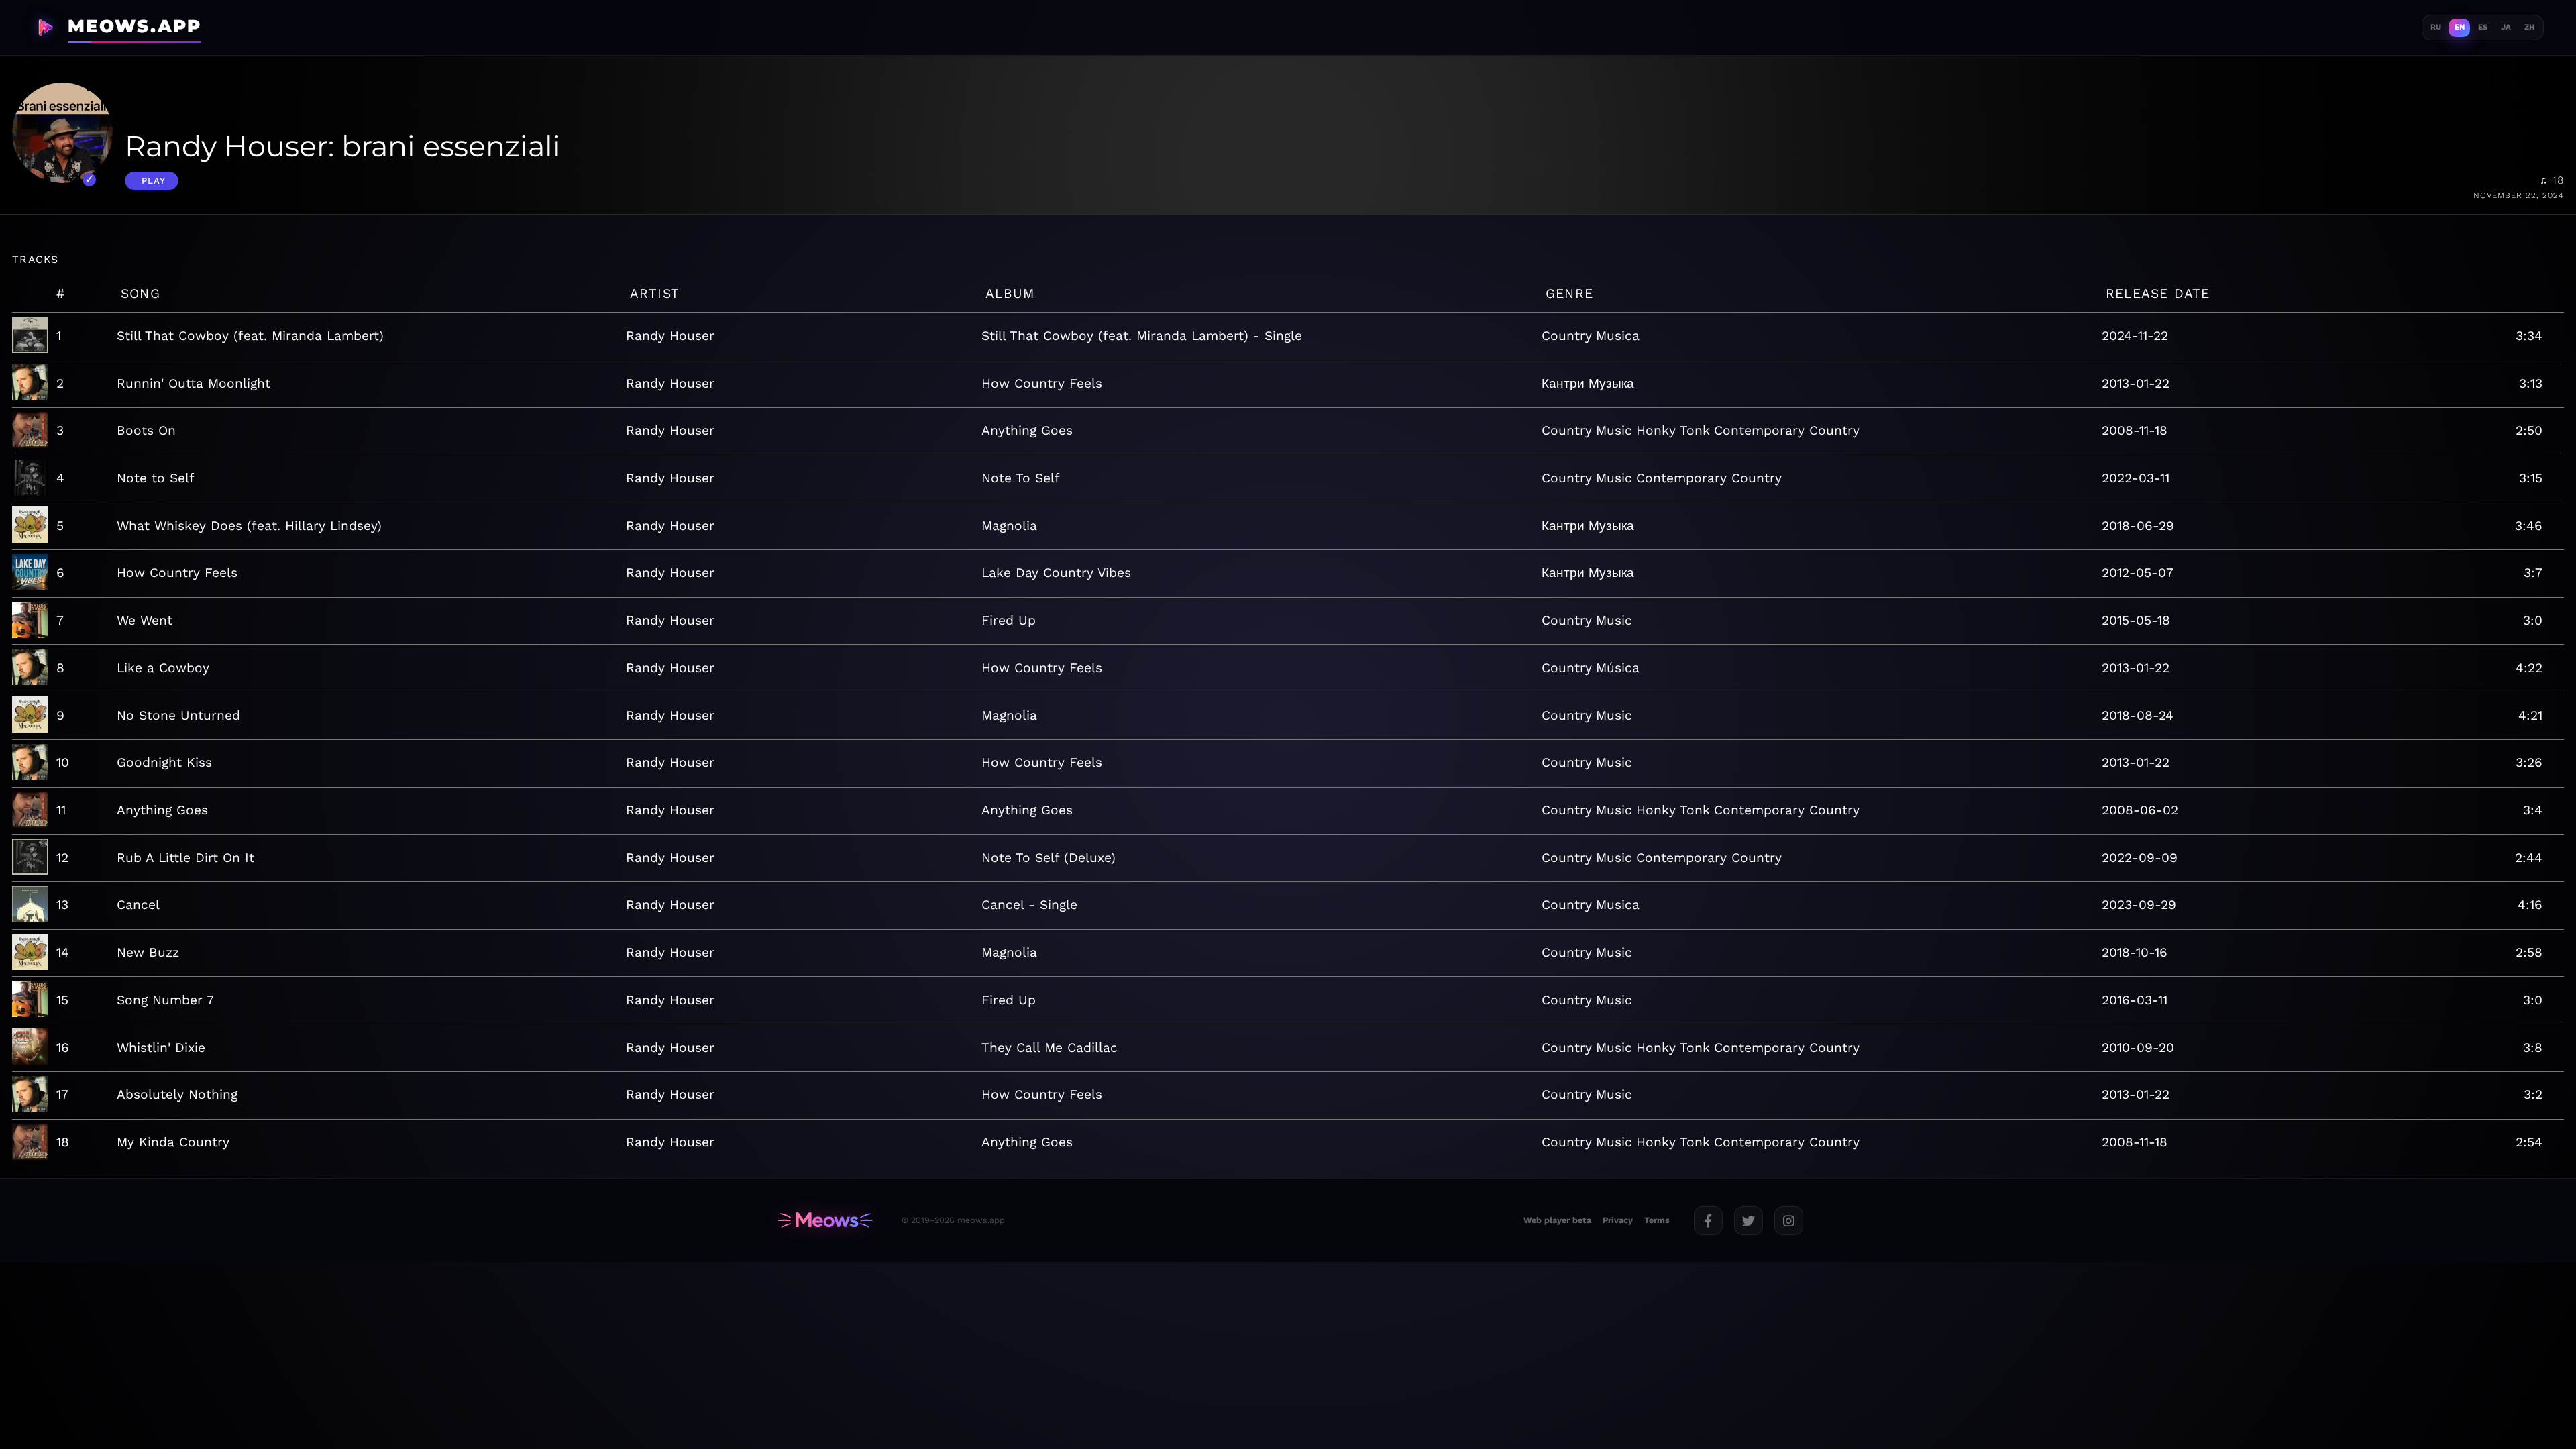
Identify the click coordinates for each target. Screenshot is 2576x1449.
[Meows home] (825, 1220)
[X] (1749, 1221)
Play (154, 181)
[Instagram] (1789, 1221)
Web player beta (1557, 1220)
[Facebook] (1708, 1221)
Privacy (1618, 1220)
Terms (1657, 1220)
